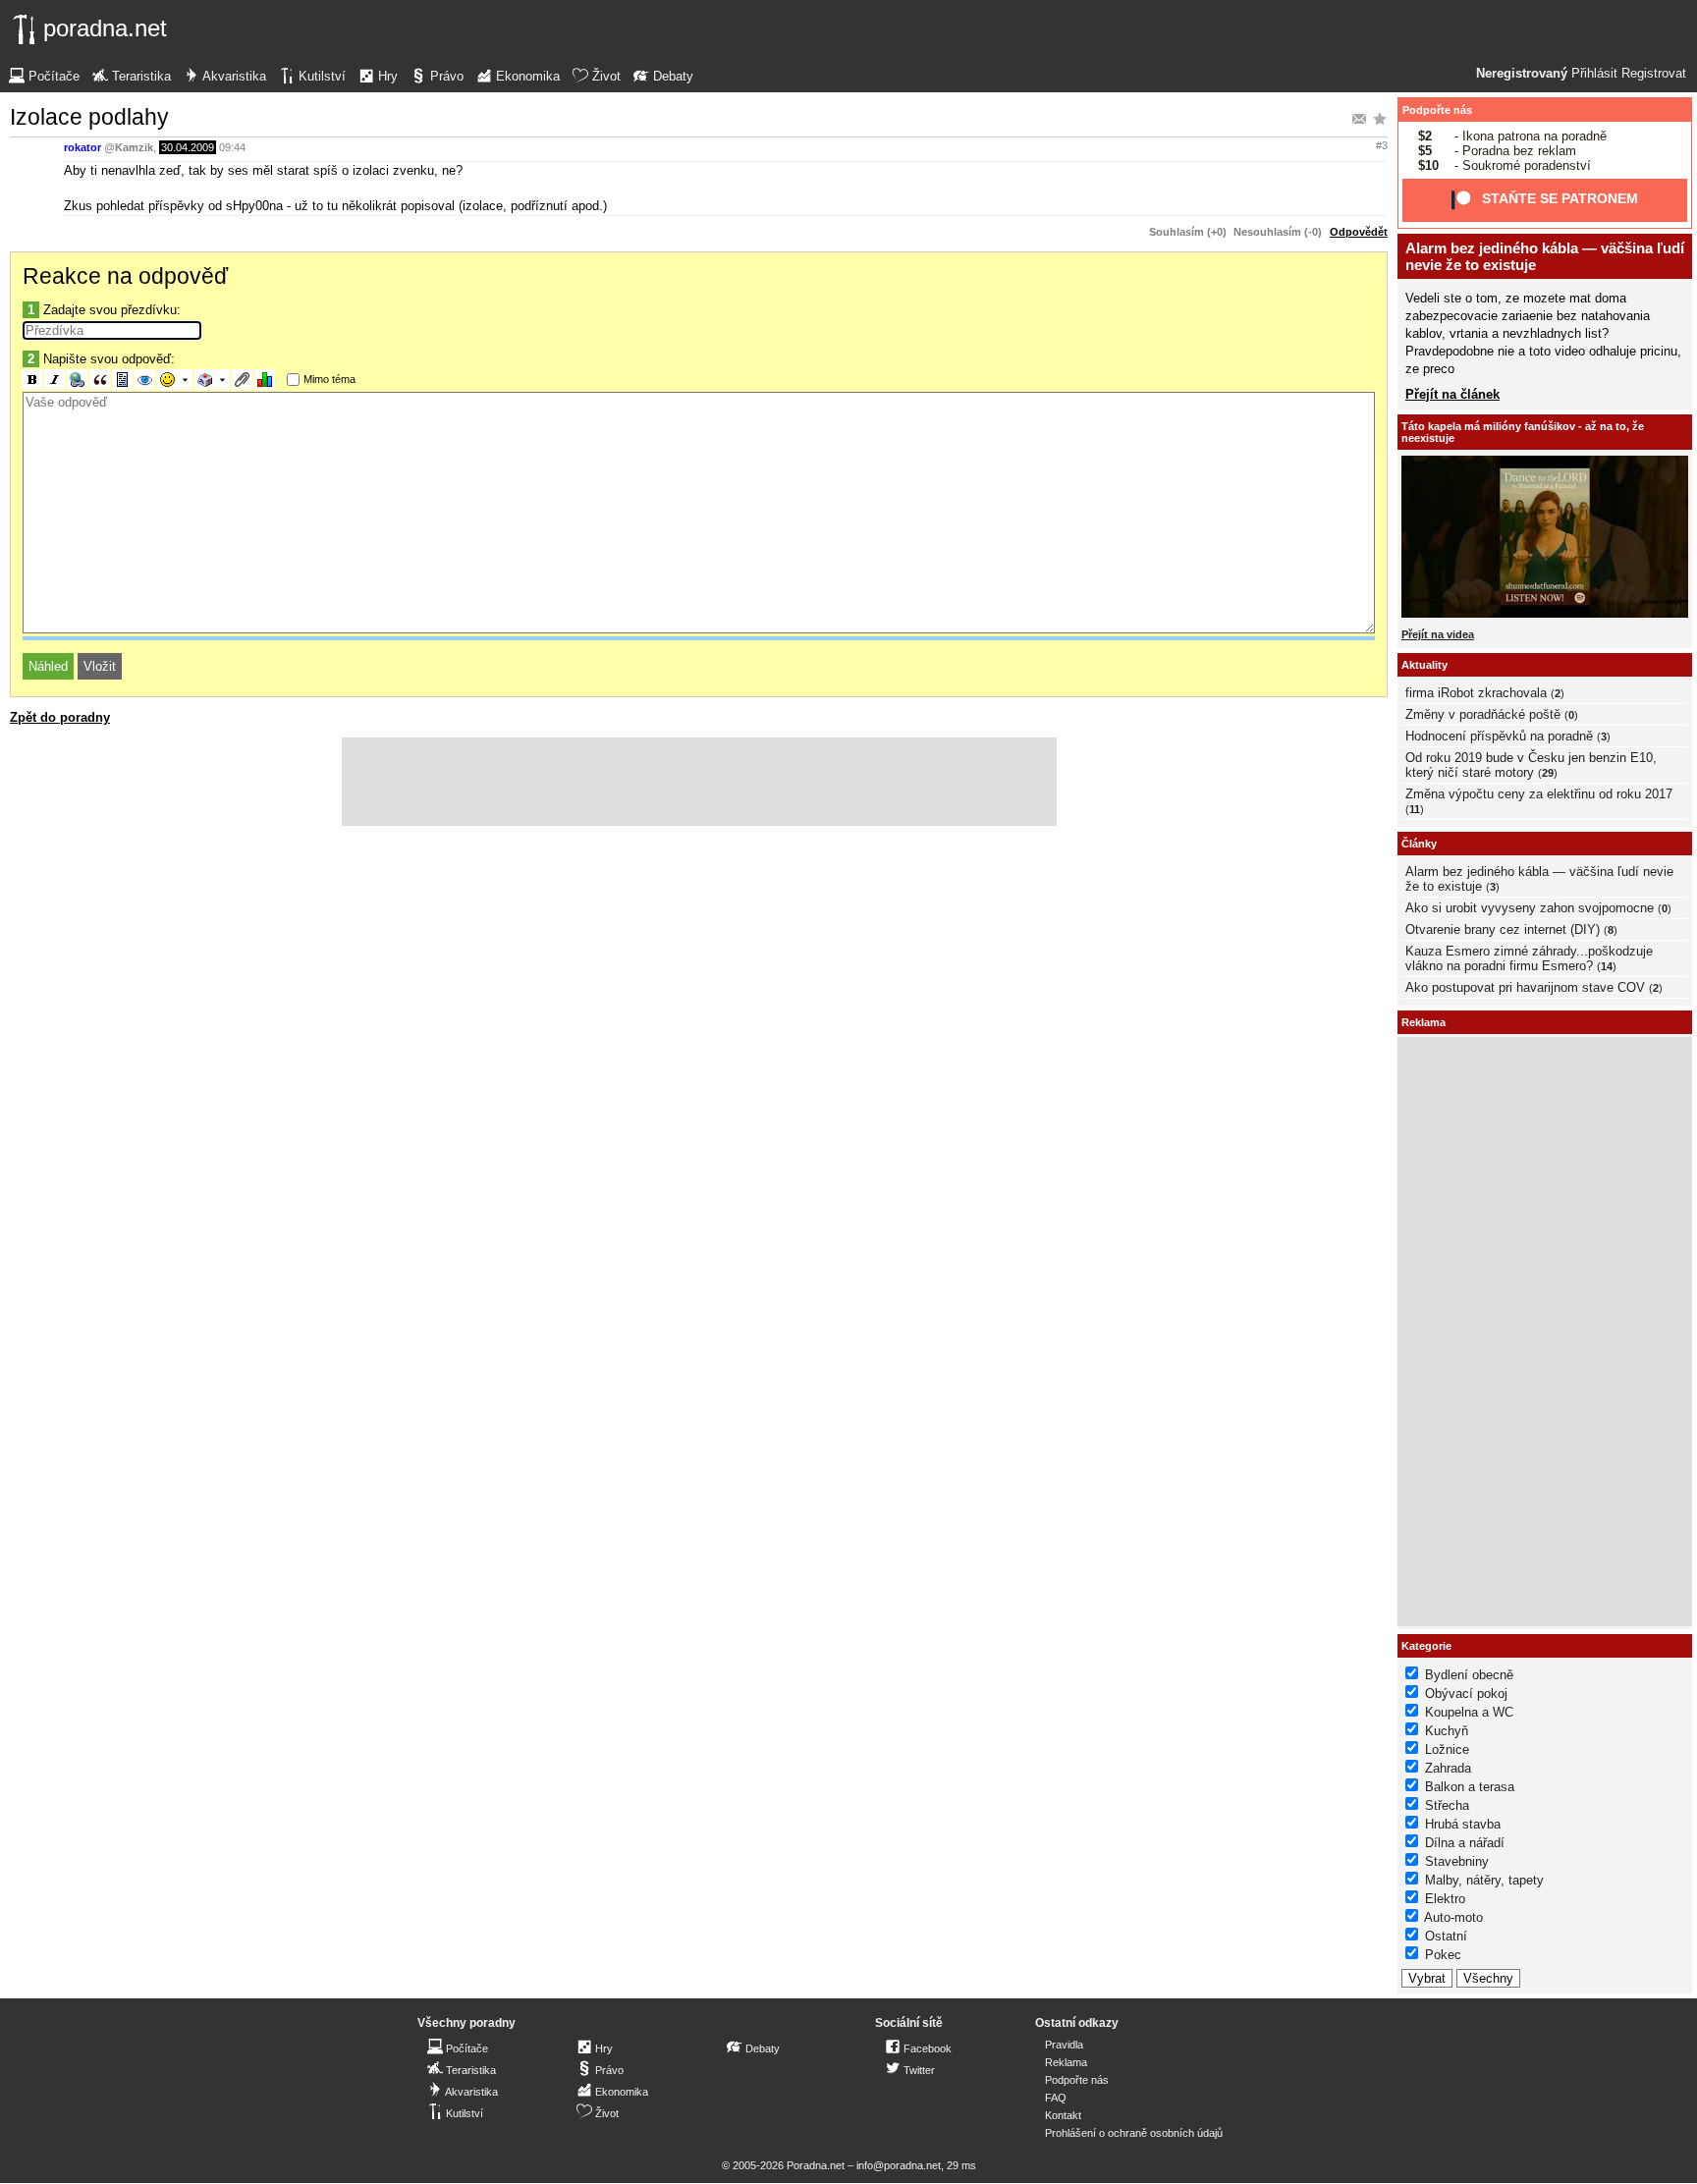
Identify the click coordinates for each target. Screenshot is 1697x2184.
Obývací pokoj (1466, 1693)
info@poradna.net (899, 2165)
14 (1607, 966)
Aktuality (1424, 665)
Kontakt (1063, 2115)
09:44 (232, 147)
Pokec (1443, 1955)
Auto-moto (1453, 1917)
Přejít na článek (1452, 394)
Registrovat (1654, 74)
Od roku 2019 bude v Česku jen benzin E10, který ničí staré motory (1531, 765)
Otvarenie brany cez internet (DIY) (1503, 929)
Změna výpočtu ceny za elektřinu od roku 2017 (1539, 794)
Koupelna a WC (1469, 1712)
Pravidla (1064, 2045)
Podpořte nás (1437, 110)
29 (1548, 773)
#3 (1382, 145)
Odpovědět (1359, 232)
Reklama (1066, 2062)
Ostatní (1446, 1936)
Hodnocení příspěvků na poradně (1499, 736)
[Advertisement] (699, 782)
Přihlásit (1594, 74)
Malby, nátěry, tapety (1484, 1880)
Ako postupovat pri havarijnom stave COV (1525, 987)
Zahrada (1448, 1768)
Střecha (1447, 1805)
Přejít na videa (1438, 634)
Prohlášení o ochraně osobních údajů (1134, 2133)
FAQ (1056, 2098)
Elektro (1445, 1899)
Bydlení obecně (1469, 1675)
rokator (82, 147)
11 (1415, 809)
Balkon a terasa (1470, 1787)
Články (1419, 844)
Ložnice (1447, 1749)
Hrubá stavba (1463, 1824)
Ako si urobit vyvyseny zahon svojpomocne (1530, 908)
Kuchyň (1447, 1731)
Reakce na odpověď (125, 276)
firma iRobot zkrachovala (1476, 693)
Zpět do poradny (60, 717)
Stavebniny (1457, 1861)
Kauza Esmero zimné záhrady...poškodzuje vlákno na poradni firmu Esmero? (1529, 958)
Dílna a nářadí (1465, 1843)
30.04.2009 (188, 147)
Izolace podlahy (89, 117)
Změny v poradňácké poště (1483, 714)
